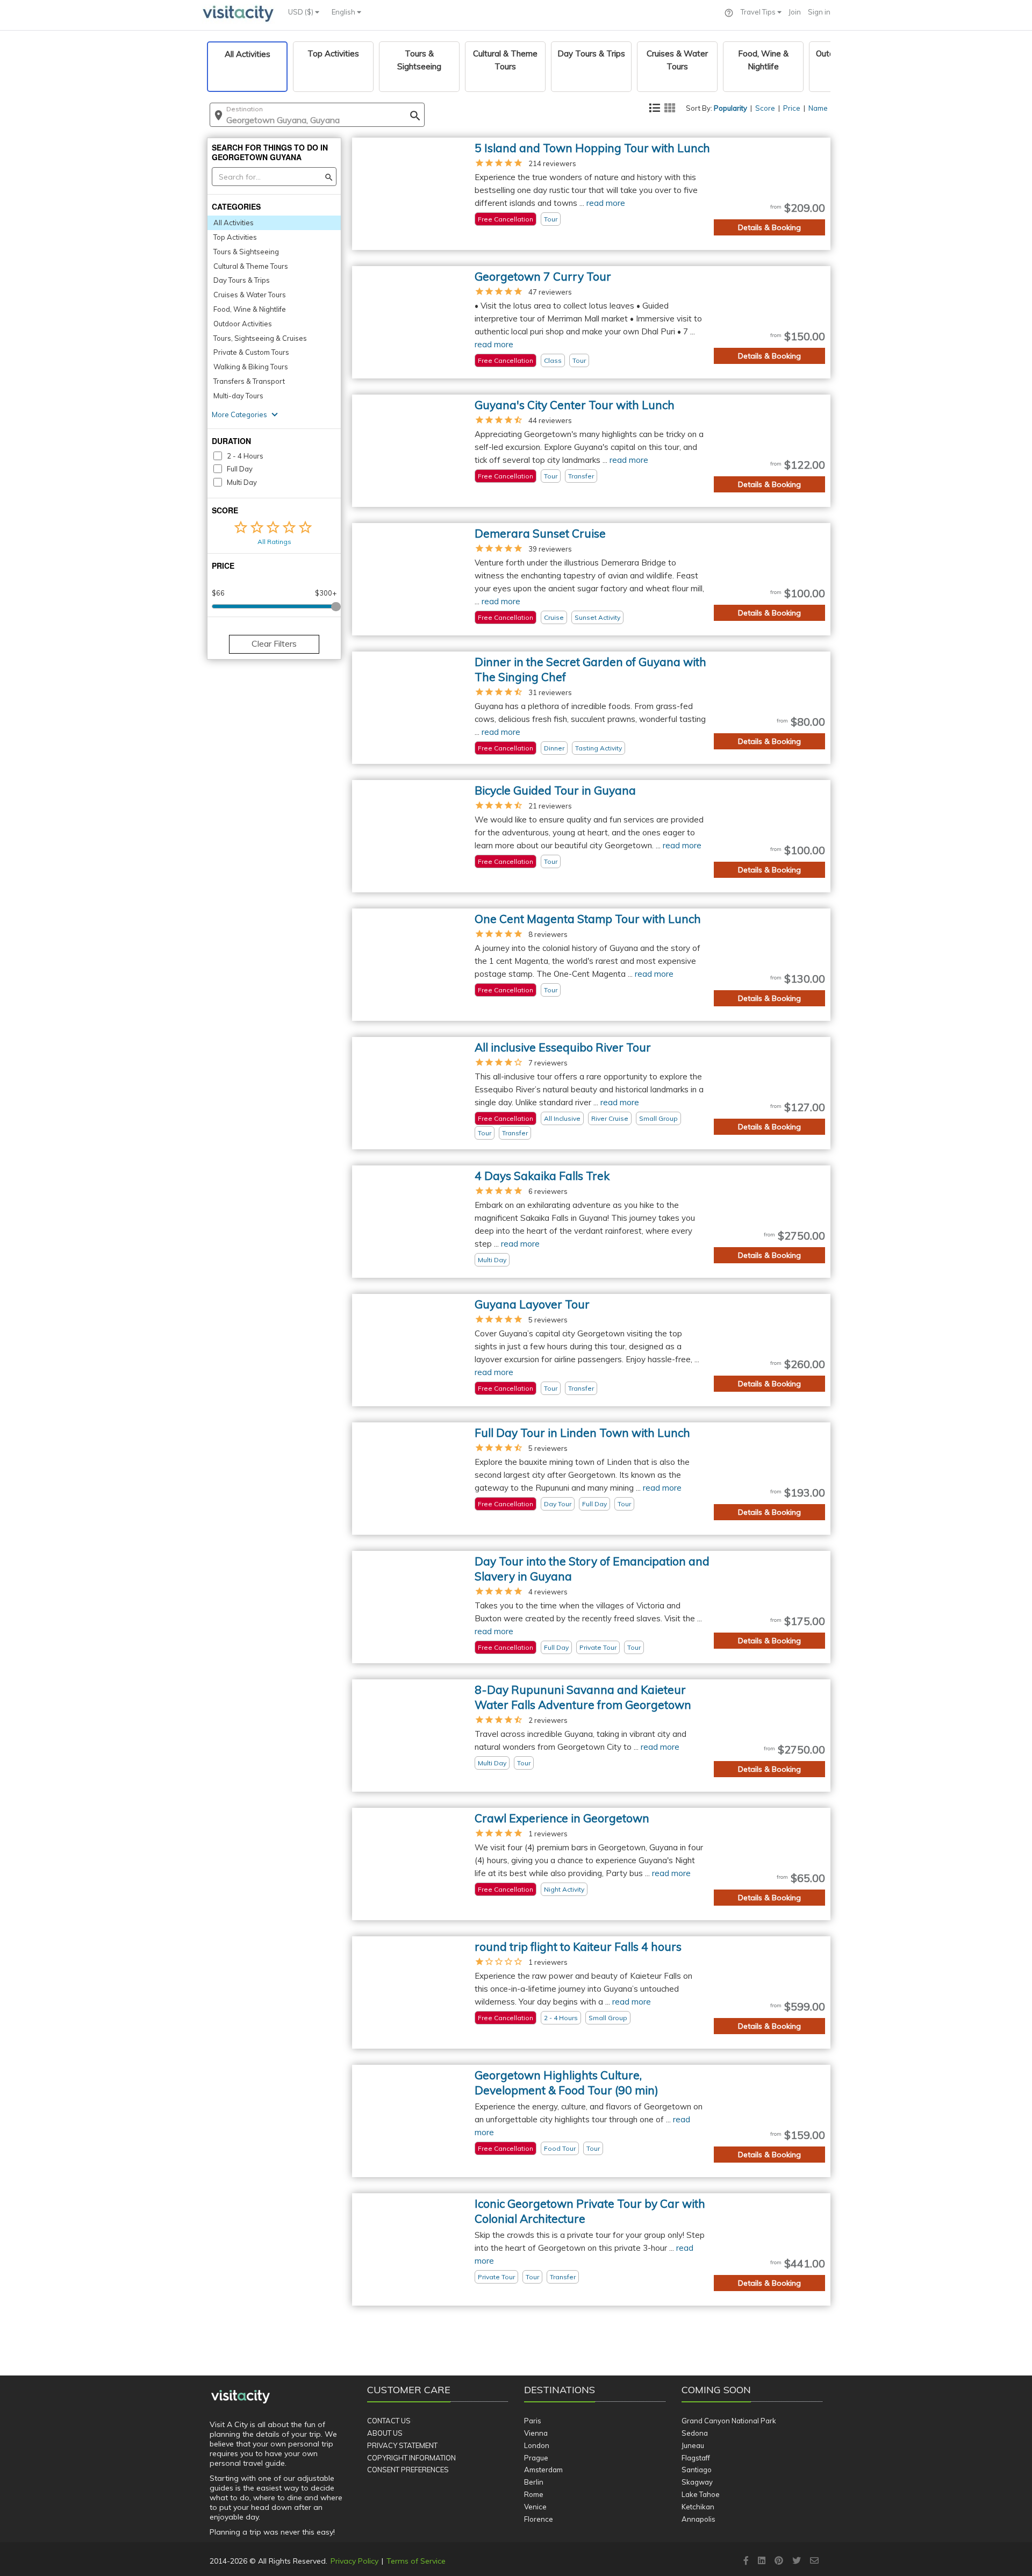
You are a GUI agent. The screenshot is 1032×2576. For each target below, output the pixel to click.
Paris (533, 2421)
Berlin (534, 2482)
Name (818, 108)
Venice (535, 2507)
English (344, 12)
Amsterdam (543, 2470)
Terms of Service (416, 2561)
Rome (534, 2494)
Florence (539, 2519)
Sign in (819, 12)
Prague (536, 2458)
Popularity (730, 108)
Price (792, 108)
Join (795, 12)
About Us (385, 2433)
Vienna (536, 2433)
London (537, 2445)
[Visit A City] (241, 2397)
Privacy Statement (402, 2445)
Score (765, 108)
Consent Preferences (408, 2470)
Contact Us (389, 2421)
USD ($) (302, 12)
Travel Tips (759, 12)
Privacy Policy (354, 2561)
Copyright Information (411, 2458)
